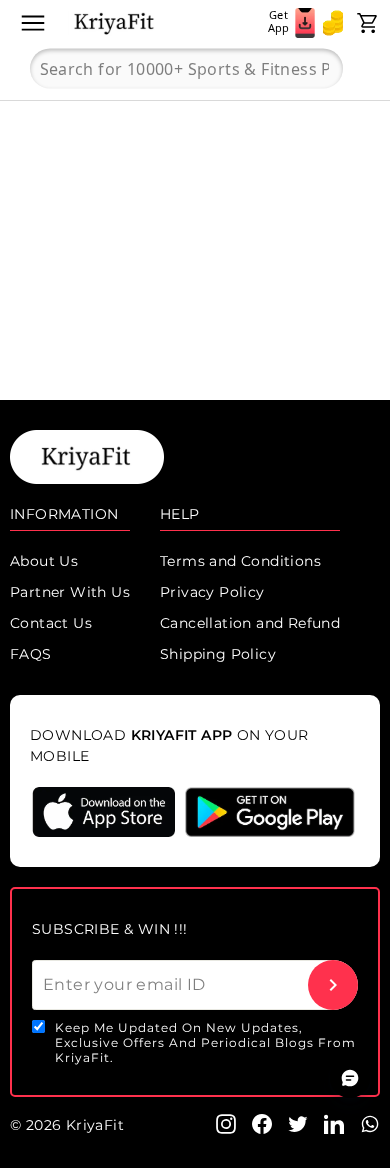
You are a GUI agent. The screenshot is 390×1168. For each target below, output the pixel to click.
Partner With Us (70, 592)
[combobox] (186, 69)
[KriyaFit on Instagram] (226, 1123)
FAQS (31, 654)
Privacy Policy (212, 592)
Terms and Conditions (240, 561)
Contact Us (51, 623)
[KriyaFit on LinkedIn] (334, 1123)
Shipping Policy (218, 654)
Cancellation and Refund (250, 623)
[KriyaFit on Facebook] (262, 1123)
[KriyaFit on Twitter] (298, 1123)
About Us (44, 561)
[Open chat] (350, 1078)
